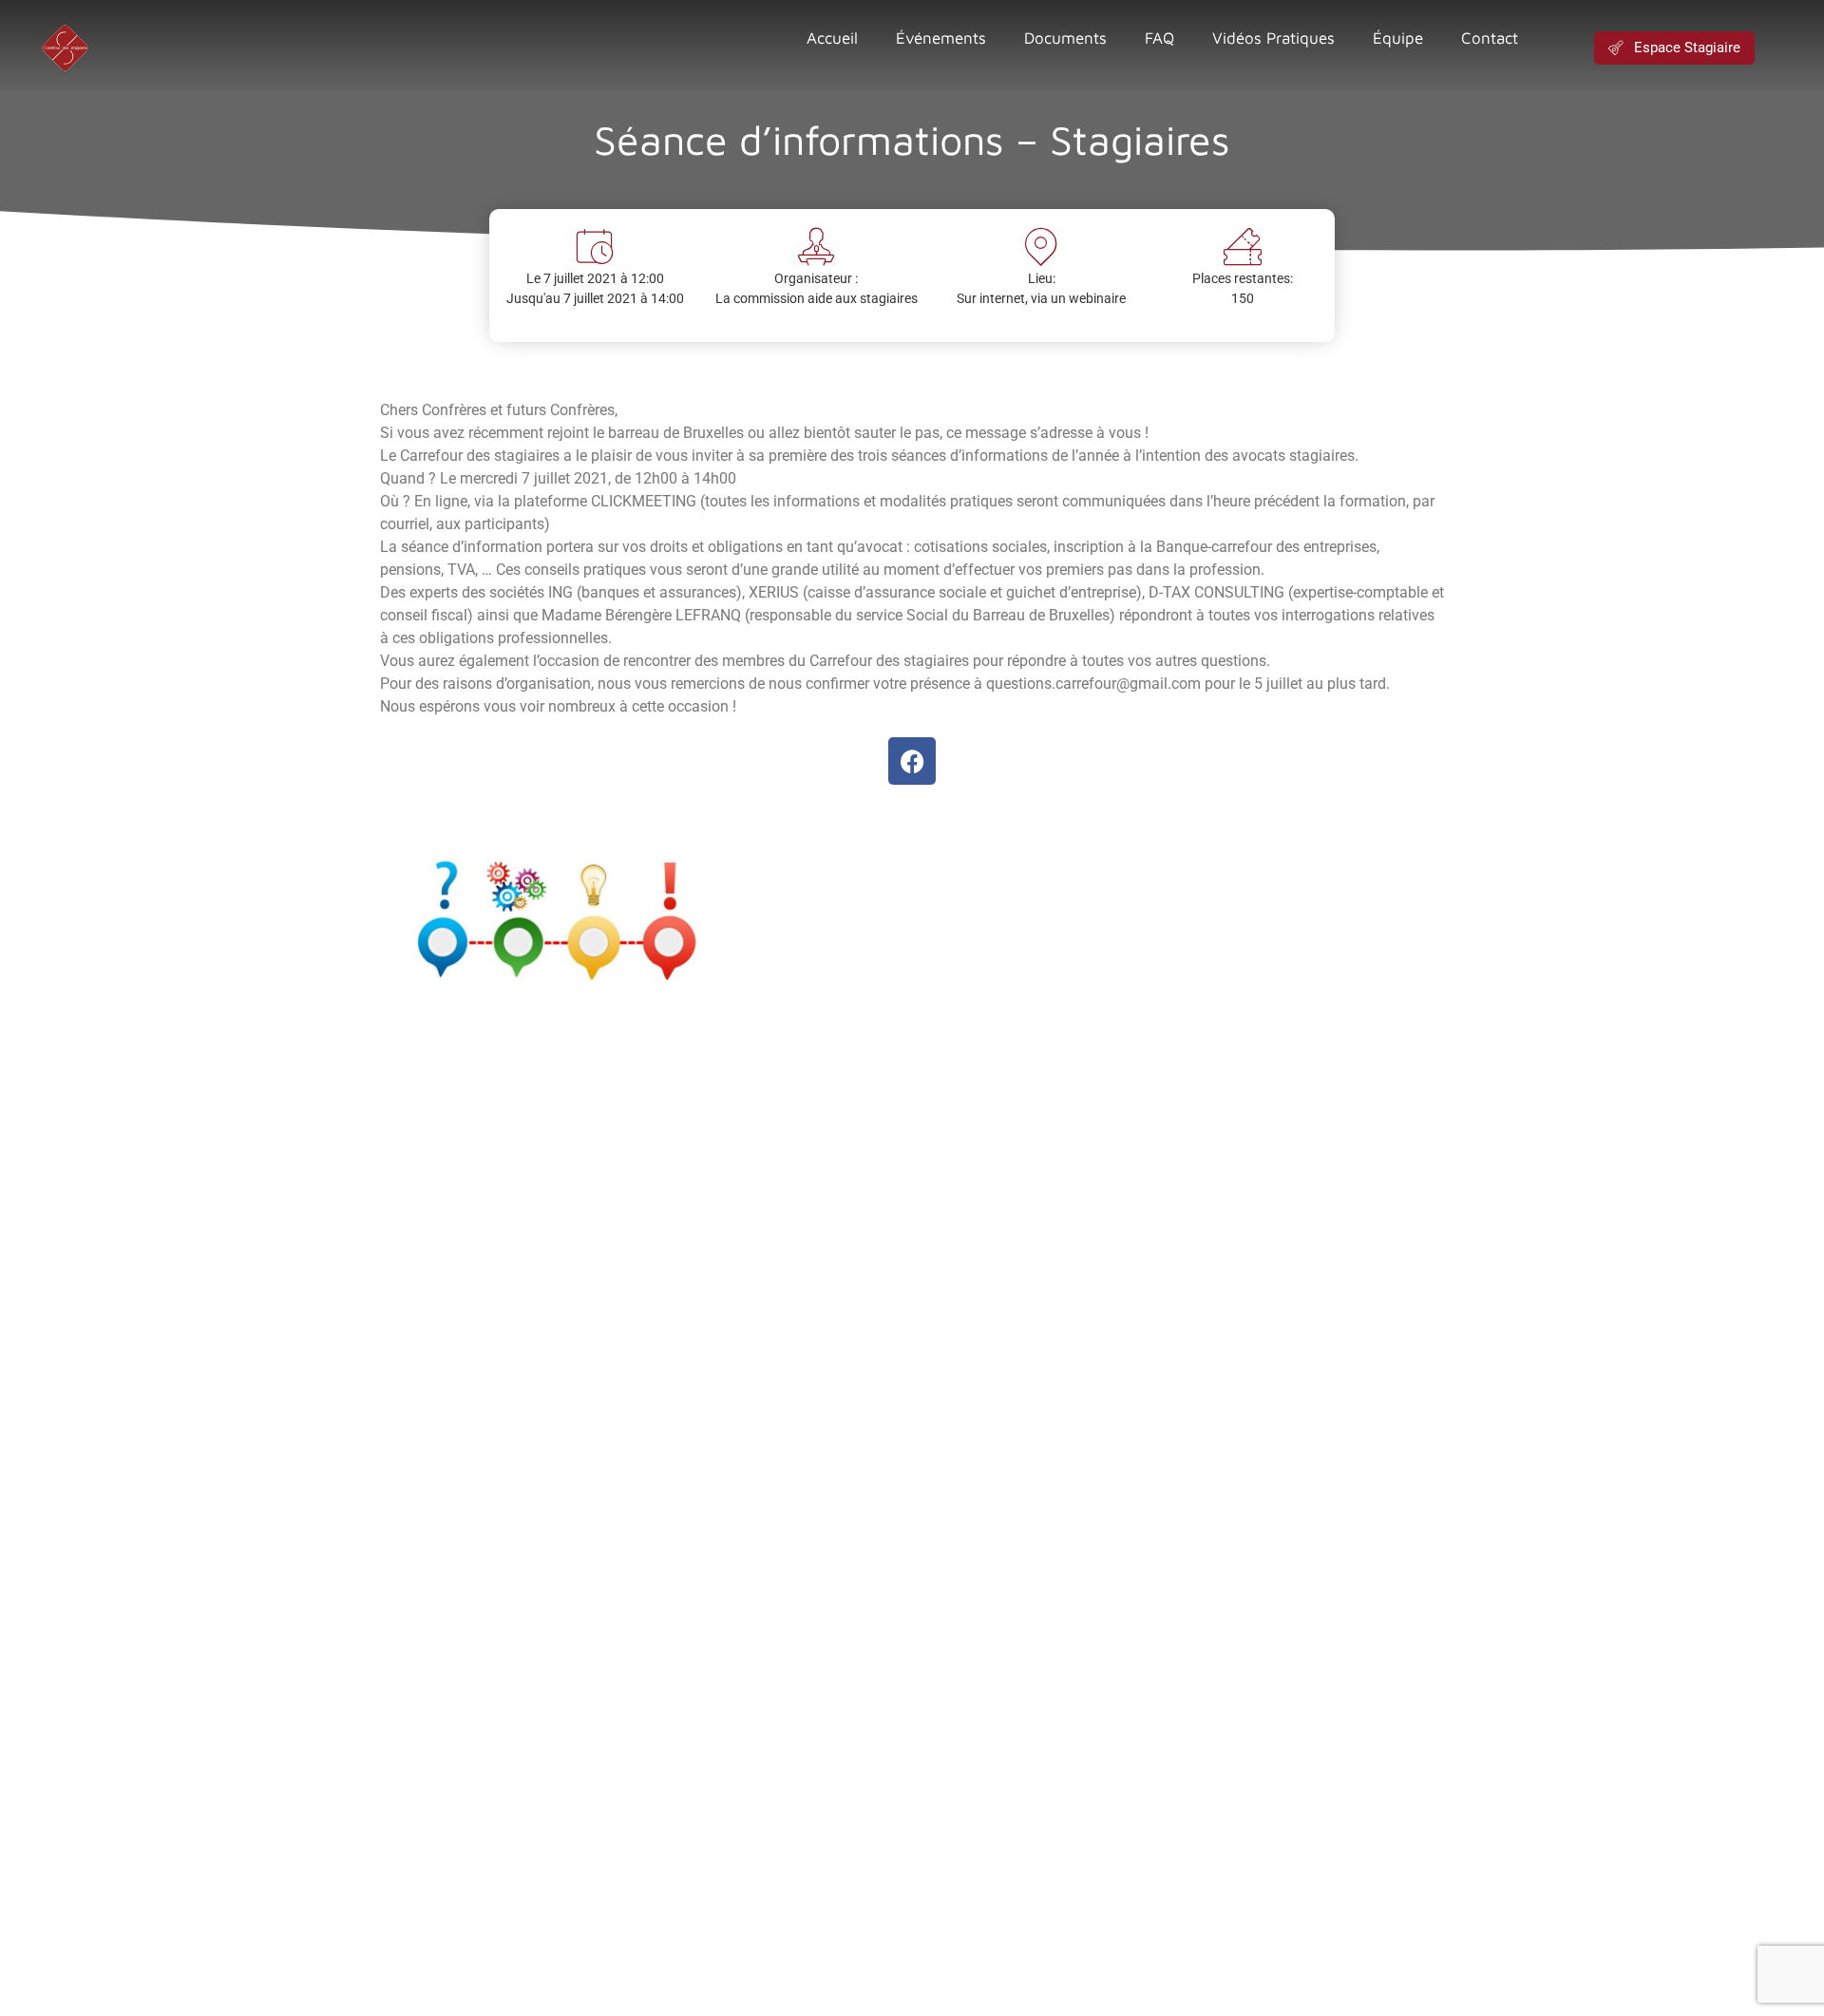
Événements (941, 38)
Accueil (832, 38)
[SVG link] (65, 48)
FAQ (1159, 38)
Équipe (1398, 38)
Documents (1065, 38)
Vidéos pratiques (1273, 38)
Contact (1490, 38)
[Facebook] (912, 761)
